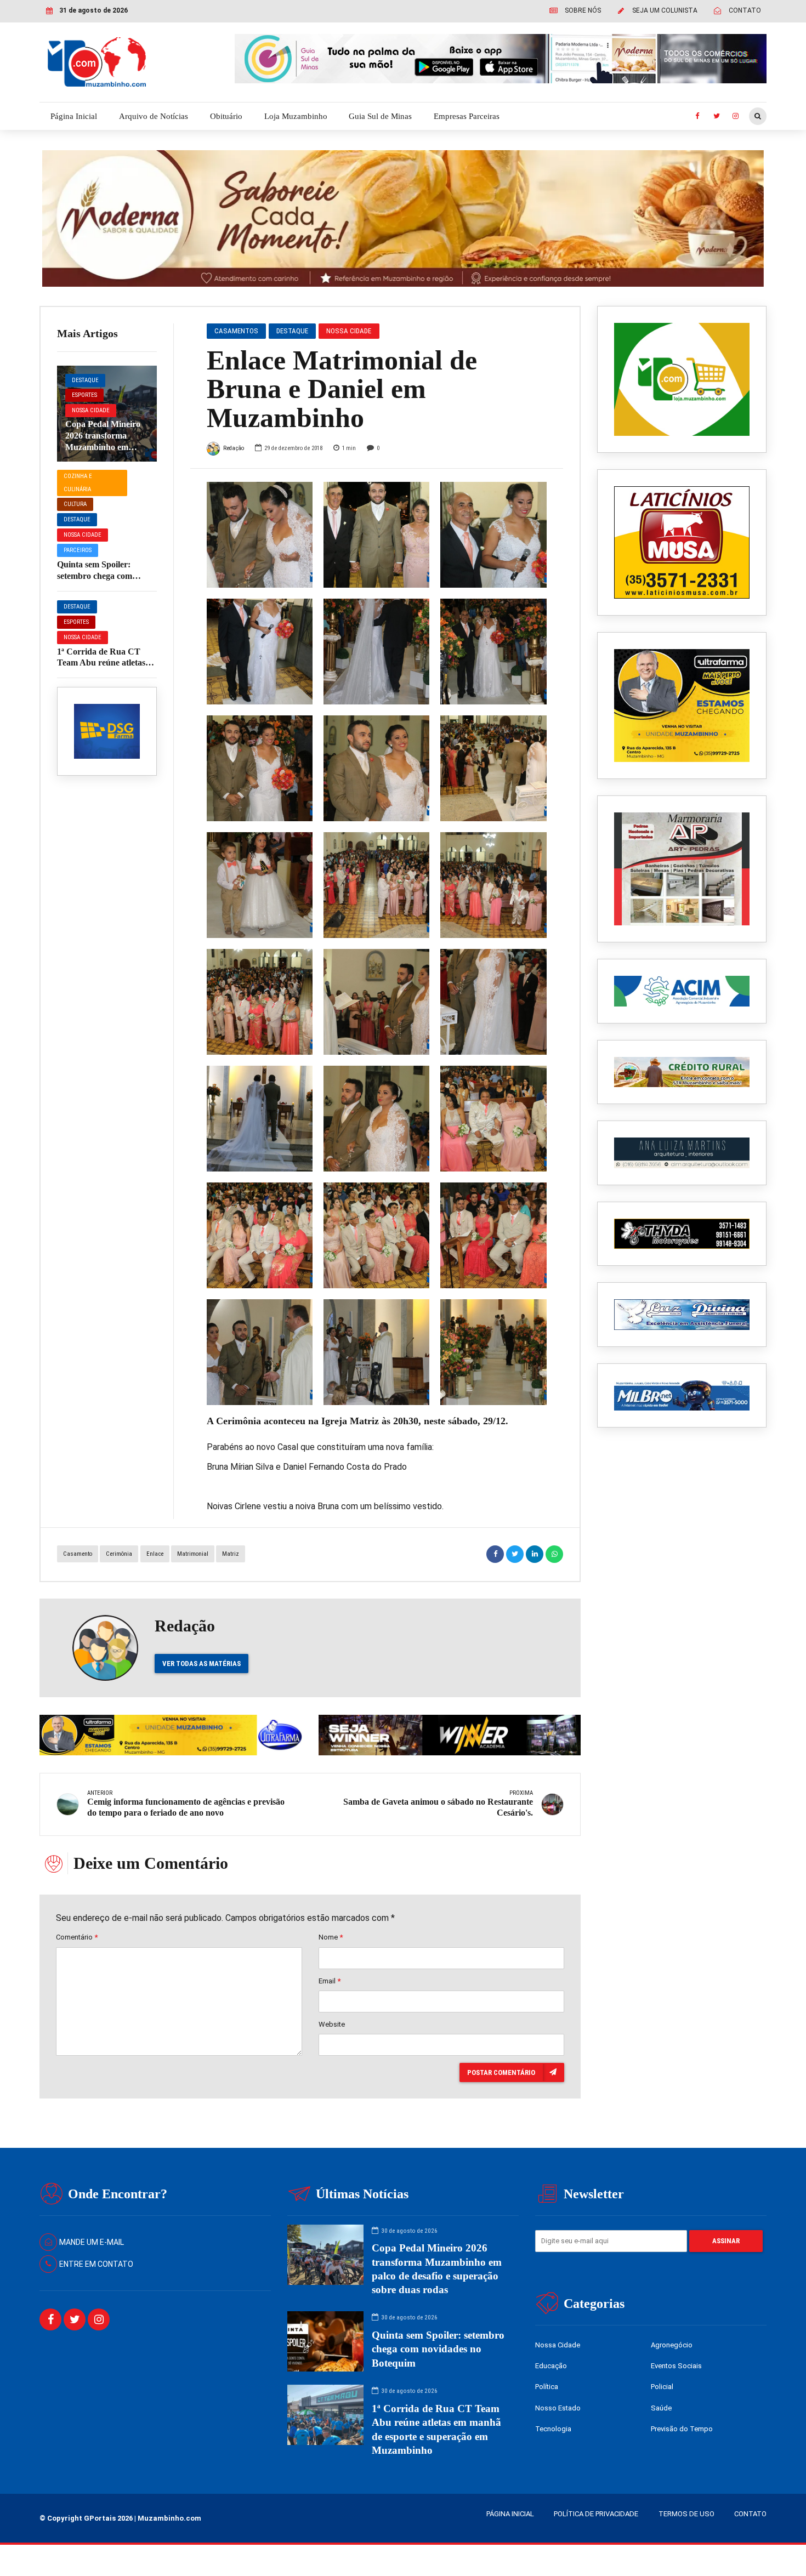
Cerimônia (119, 1554)
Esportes (84, 395)
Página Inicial (74, 116)
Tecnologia (553, 2429)
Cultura (75, 504)
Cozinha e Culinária (78, 483)
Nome (331, 1937)
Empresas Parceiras (467, 116)
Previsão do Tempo (682, 2429)
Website (332, 2024)
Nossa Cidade (91, 410)
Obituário (226, 116)
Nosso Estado (558, 2408)
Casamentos (236, 331)
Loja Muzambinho (296, 116)
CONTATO (750, 2514)
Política (547, 2387)
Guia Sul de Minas (380, 116)
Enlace (155, 1554)
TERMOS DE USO (686, 2514)
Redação (234, 448)
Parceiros (78, 550)
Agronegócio (672, 2345)
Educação (551, 2366)
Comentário (77, 1937)
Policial (662, 2387)
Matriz (231, 1554)
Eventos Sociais (676, 2366)
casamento (78, 1554)
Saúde (661, 2408)
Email (330, 1981)
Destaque (85, 380)
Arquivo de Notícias (154, 116)
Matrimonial (193, 1554)
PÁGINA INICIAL (510, 2514)
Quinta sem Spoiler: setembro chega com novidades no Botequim (101, 576)
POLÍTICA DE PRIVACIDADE (596, 2514)
